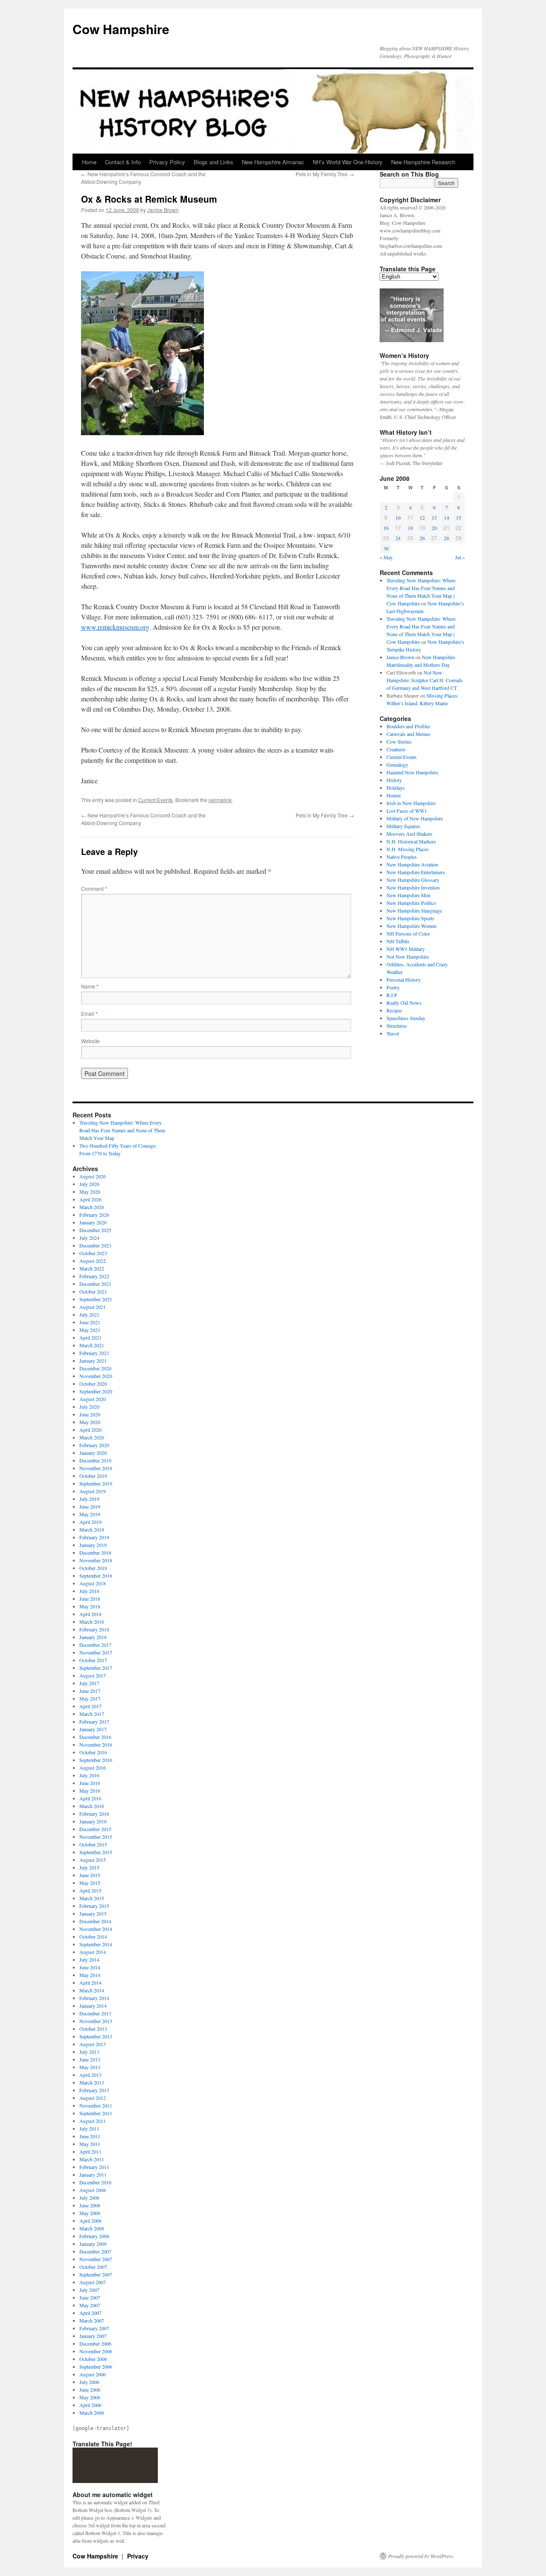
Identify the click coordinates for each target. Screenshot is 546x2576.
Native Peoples (402, 857)
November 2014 (96, 1929)
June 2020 (90, 1414)
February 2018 (94, 1629)
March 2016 (92, 1806)
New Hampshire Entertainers (416, 872)
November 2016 (96, 1744)
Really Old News (404, 1003)
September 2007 (96, 2274)
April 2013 (90, 2075)
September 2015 (96, 1852)
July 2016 (89, 1775)
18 (410, 528)
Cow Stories (399, 741)
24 (398, 538)
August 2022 (93, 1261)
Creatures (396, 749)
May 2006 (90, 2397)
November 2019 (96, 1468)
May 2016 (90, 1791)
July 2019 (89, 1499)
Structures (397, 1026)
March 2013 (92, 2082)
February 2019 (94, 1537)
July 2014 (89, 1960)
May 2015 (90, 1883)
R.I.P (392, 995)
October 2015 (93, 1844)
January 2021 (93, 1361)
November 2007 (96, 2259)
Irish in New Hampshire (411, 803)
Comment (94, 888)
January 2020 (93, 1453)
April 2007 (90, 2313)
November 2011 (96, 2105)
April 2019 (90, 1522)
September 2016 (96, 1760)
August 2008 (93, 2190)
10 (398, 518)
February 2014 (94, 1998)
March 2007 (92, 2320)
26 (422, 538)
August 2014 (93, 1952)
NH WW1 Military (406, 949)
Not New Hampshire (408, 957)
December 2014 (95, 1921)
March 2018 (92, 1622)
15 (459, 518)
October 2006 (93, 2359)
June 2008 (90, 2205)
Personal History (404, 980)
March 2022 (92, 1268)
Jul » (460, 557)
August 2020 (93, 1399)
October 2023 (93, 1253)
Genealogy (397, 765)
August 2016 (93, 1768)
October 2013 (93, 2029)
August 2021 (93, 1307)
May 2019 (90, 1514)
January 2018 (93, 1637)
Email (89, 1013)
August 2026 (93, 1176)
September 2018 (96, 1576)
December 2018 (95, 1553)
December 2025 (95, 1230)
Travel (393, 1033)
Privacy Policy (167, 162)
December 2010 (95, 2182)
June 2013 (90, 2059)
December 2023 (95, 1245)
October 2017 (93, 1660)
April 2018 (90, 1614)
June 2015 (90, 1875)
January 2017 (93, 1729)
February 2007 (94, 2328)
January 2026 (93, 1222)
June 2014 (90, 1967)
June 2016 (90, 1783)
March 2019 (92, 1529)
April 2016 (90, 1798)
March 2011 (92, 2159)
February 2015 (94, 1906)
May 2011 (90, 2144)
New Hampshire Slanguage (414, 910)
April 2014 (90, 1983)
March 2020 (92, 1437)
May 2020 (90, 1422)
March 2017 (92, 1714)
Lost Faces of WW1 (407, 811)
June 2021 (90, 1322)
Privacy (138, 2556)
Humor (394, 795)
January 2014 (93, 2006)
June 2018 (90, 1599)
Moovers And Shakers (409, 834)
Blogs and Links (213, 162)
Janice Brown (163, 210)
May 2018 (90, 1606)
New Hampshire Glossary (413, 880)
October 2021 (93, 1291)
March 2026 (92, 1207)
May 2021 (90, 1330)
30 (386, 548)
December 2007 (95, 2251)
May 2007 (90, 2305)
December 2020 (95, 1368)
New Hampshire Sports (410, 918)
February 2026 (94, 1215)
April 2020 (90, 1430)
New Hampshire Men (408, 895)
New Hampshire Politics (411, 903)
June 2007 (90, 2297)
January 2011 (93, 2175)
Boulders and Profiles (408, 726)
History (394, 780)
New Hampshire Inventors (413, 887)
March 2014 (92, 1990)
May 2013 (90, 2067)
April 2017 (90, 1706)
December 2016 (95, 1737)
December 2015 (95, 1829)
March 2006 (92, 2413)
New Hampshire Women (411, 926)
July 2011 (89, 2128)
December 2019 (95, 1460)
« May (386, 557)
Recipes (394, 1010)
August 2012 (93, 2098)
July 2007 (89, 2290)
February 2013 (94, 2090)
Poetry (393, 987)
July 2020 (89, 1407)
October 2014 (93, 1936)
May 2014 (90, 1975)
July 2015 (89, 1867)
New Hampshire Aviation (412, 864)
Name (90, 986)
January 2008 (93, 2244)
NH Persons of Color (408, 933)
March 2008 (92, 2228)
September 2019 (96, 1483)
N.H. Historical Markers (411, 841)
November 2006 (96, 2351)
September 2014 (96, 1944)
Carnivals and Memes (408, 734)
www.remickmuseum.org (115, 627)
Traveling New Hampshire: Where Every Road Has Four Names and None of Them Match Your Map (122, 1130)
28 (447, 538)
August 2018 (93, 1583)
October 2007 (93, 2267)
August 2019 (93, 1491)
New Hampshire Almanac (273, 162)
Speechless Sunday (406, 1018)
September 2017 (96, 1668)
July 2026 (89, 1184)
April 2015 (90, 1890)
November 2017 (96, 1652)
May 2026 (90, 1192)
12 (422, 518)
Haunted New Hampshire (412, 772)
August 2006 (93, 2374)
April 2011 (90, 2152)
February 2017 (94, 1721)
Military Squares (403, 826)
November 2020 (96, 1376)
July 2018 (89, 1591)
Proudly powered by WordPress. (421, 2556)
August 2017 (93, 1675)
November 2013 (96, 2021)
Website (90, 1041)
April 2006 (90, 2405)
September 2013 (96, 2036)
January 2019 (93, 1545)
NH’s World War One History (348, 162)
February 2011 (94, 2167)
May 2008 (90, 2213)
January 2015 (93, 1913)
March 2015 (92, 1898)
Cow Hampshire (121, 29)
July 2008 (89, 2198)
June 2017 (90, 1691)
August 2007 (93, 2282)
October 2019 (93, 1476)
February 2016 (94, 1814)
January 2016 (93, 1821)
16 (386, 528)
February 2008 (94, 2236)
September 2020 (96, 1391)
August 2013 (93, 2044)
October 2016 (93, 1752)
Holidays (396, 788)
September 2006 (96, 2367)
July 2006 (89, 2382)
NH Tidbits (398, 941)
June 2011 (90, 2136)
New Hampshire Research (423, 162)
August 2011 (93, 2121)
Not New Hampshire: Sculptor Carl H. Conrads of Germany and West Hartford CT (425, 680)
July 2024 (89, 1238)
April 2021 (90, 1337)
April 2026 (90, 1199)
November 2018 (96, 1560)
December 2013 (95, 2013)
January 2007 (93, 2336)
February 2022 (94, 1276)
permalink (220, 800)
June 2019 (90, 1506)
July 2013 (89, 2052)
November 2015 (96, 1837)
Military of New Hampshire (415, 818)
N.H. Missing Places (408, 849)
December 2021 (95, 1284)
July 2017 (89, 1683)
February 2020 (94, 1445)
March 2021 (92, 1345)
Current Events (155, 800)
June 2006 (90, 2390)
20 (434, 528)
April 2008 (90, 2221)
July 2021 (89, 1314)
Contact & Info (123, 162)
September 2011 (96, 2113)
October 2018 (93, 1568)
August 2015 (93, 1860)
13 (434, 518)
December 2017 (95, 1645)
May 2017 (90, 1698)
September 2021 (96, 1299)
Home (89, 162)
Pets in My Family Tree (325, 174)
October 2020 (93, 1384)
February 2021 (94, 1353)
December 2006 (95, 2343)
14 (447, 518)
